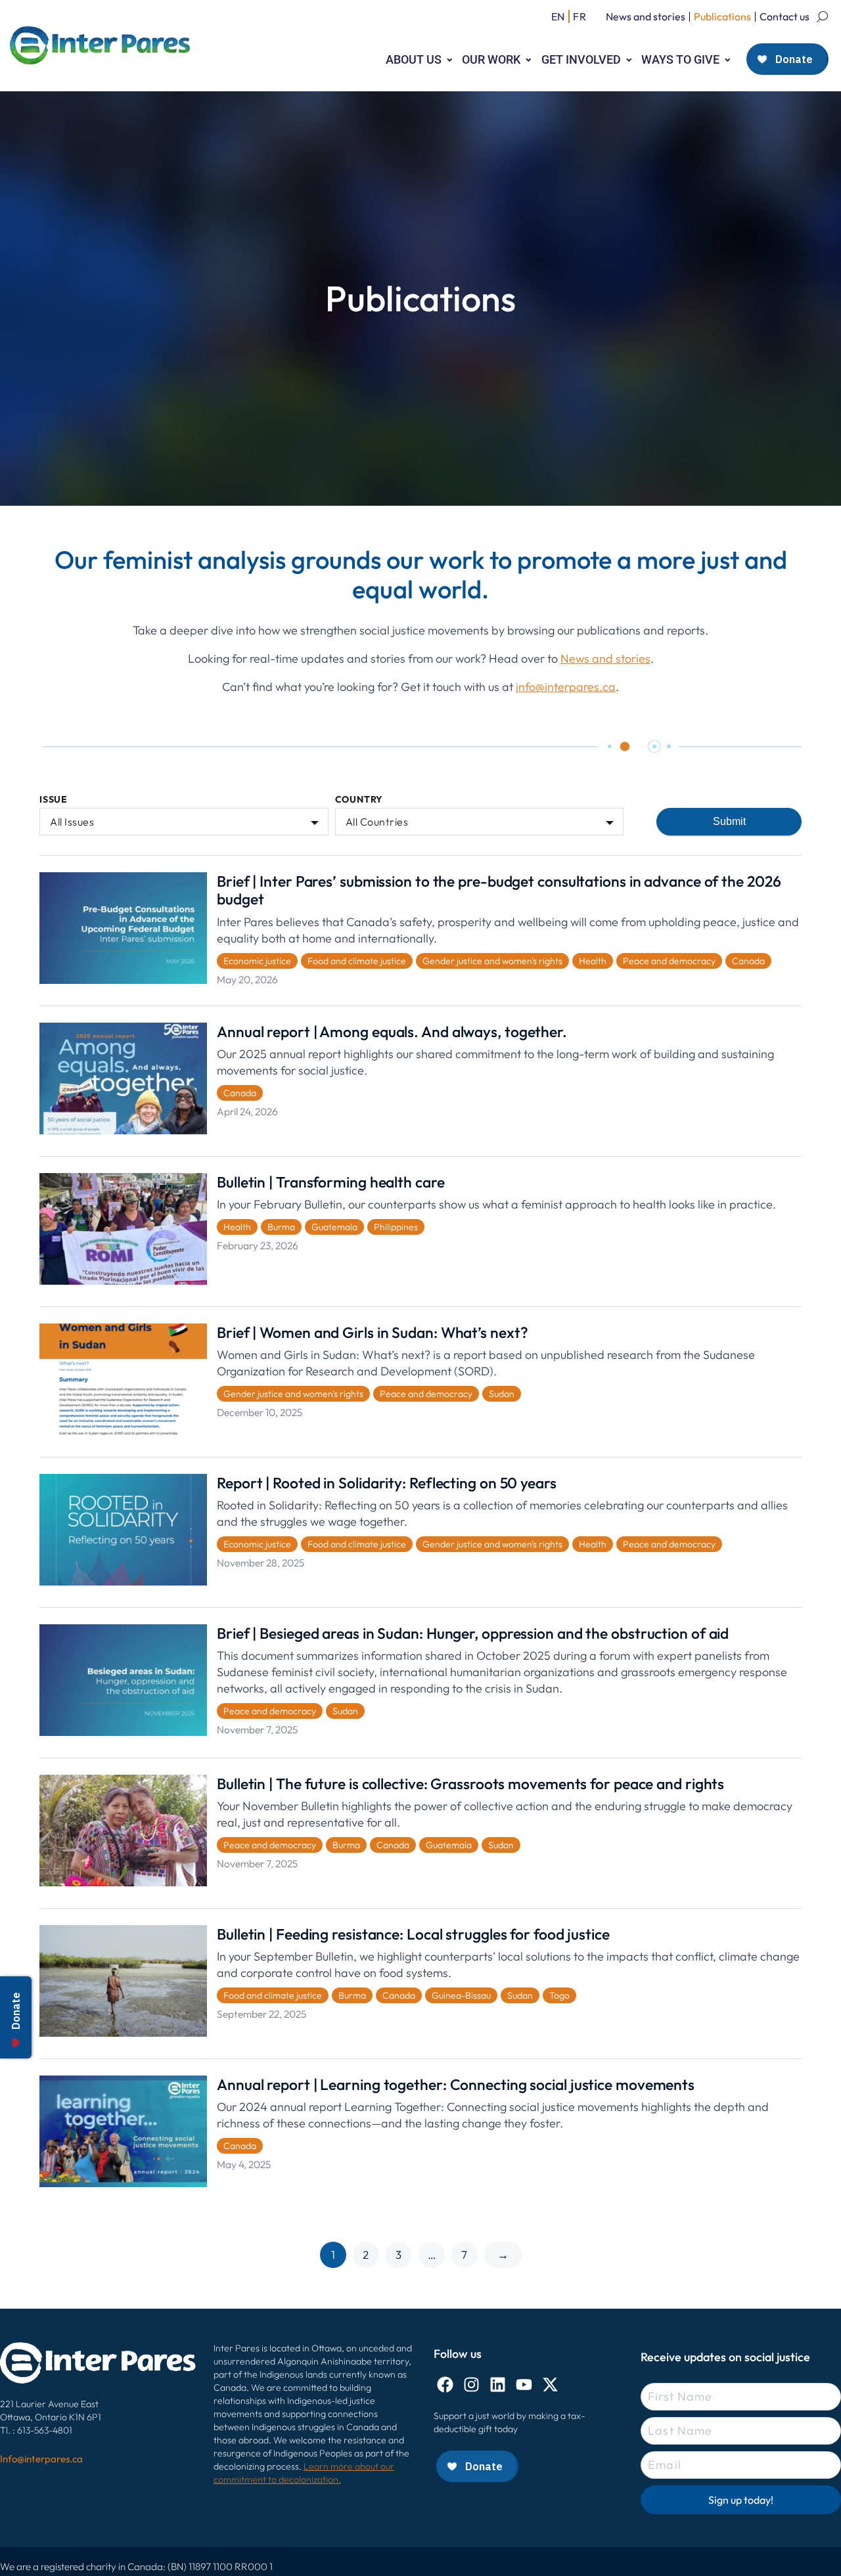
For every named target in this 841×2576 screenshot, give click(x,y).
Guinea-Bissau (461, 1995)
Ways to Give (680, 59)
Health (593, 961)
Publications (722, 16)
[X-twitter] (550, 2385)
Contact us (784, 16)
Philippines (396, 1227)
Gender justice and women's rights (492, 961)
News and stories (646, 16)
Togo (559, 1995)
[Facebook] (445, 2385)
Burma (281, 1227)
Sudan (502, 1394)
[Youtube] (524, 2385)
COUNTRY (359, 800)
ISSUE (54, 800)
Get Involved (581, 59)
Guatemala (334, 1227)
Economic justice (257, 961)
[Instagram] (471, 2385)
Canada (748, 961)
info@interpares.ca (566, 687)
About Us (414, 59)
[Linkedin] (498, 2385)
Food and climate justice (357, 961)
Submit (729, 821)
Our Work (491, 59)
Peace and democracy (669, 961)
